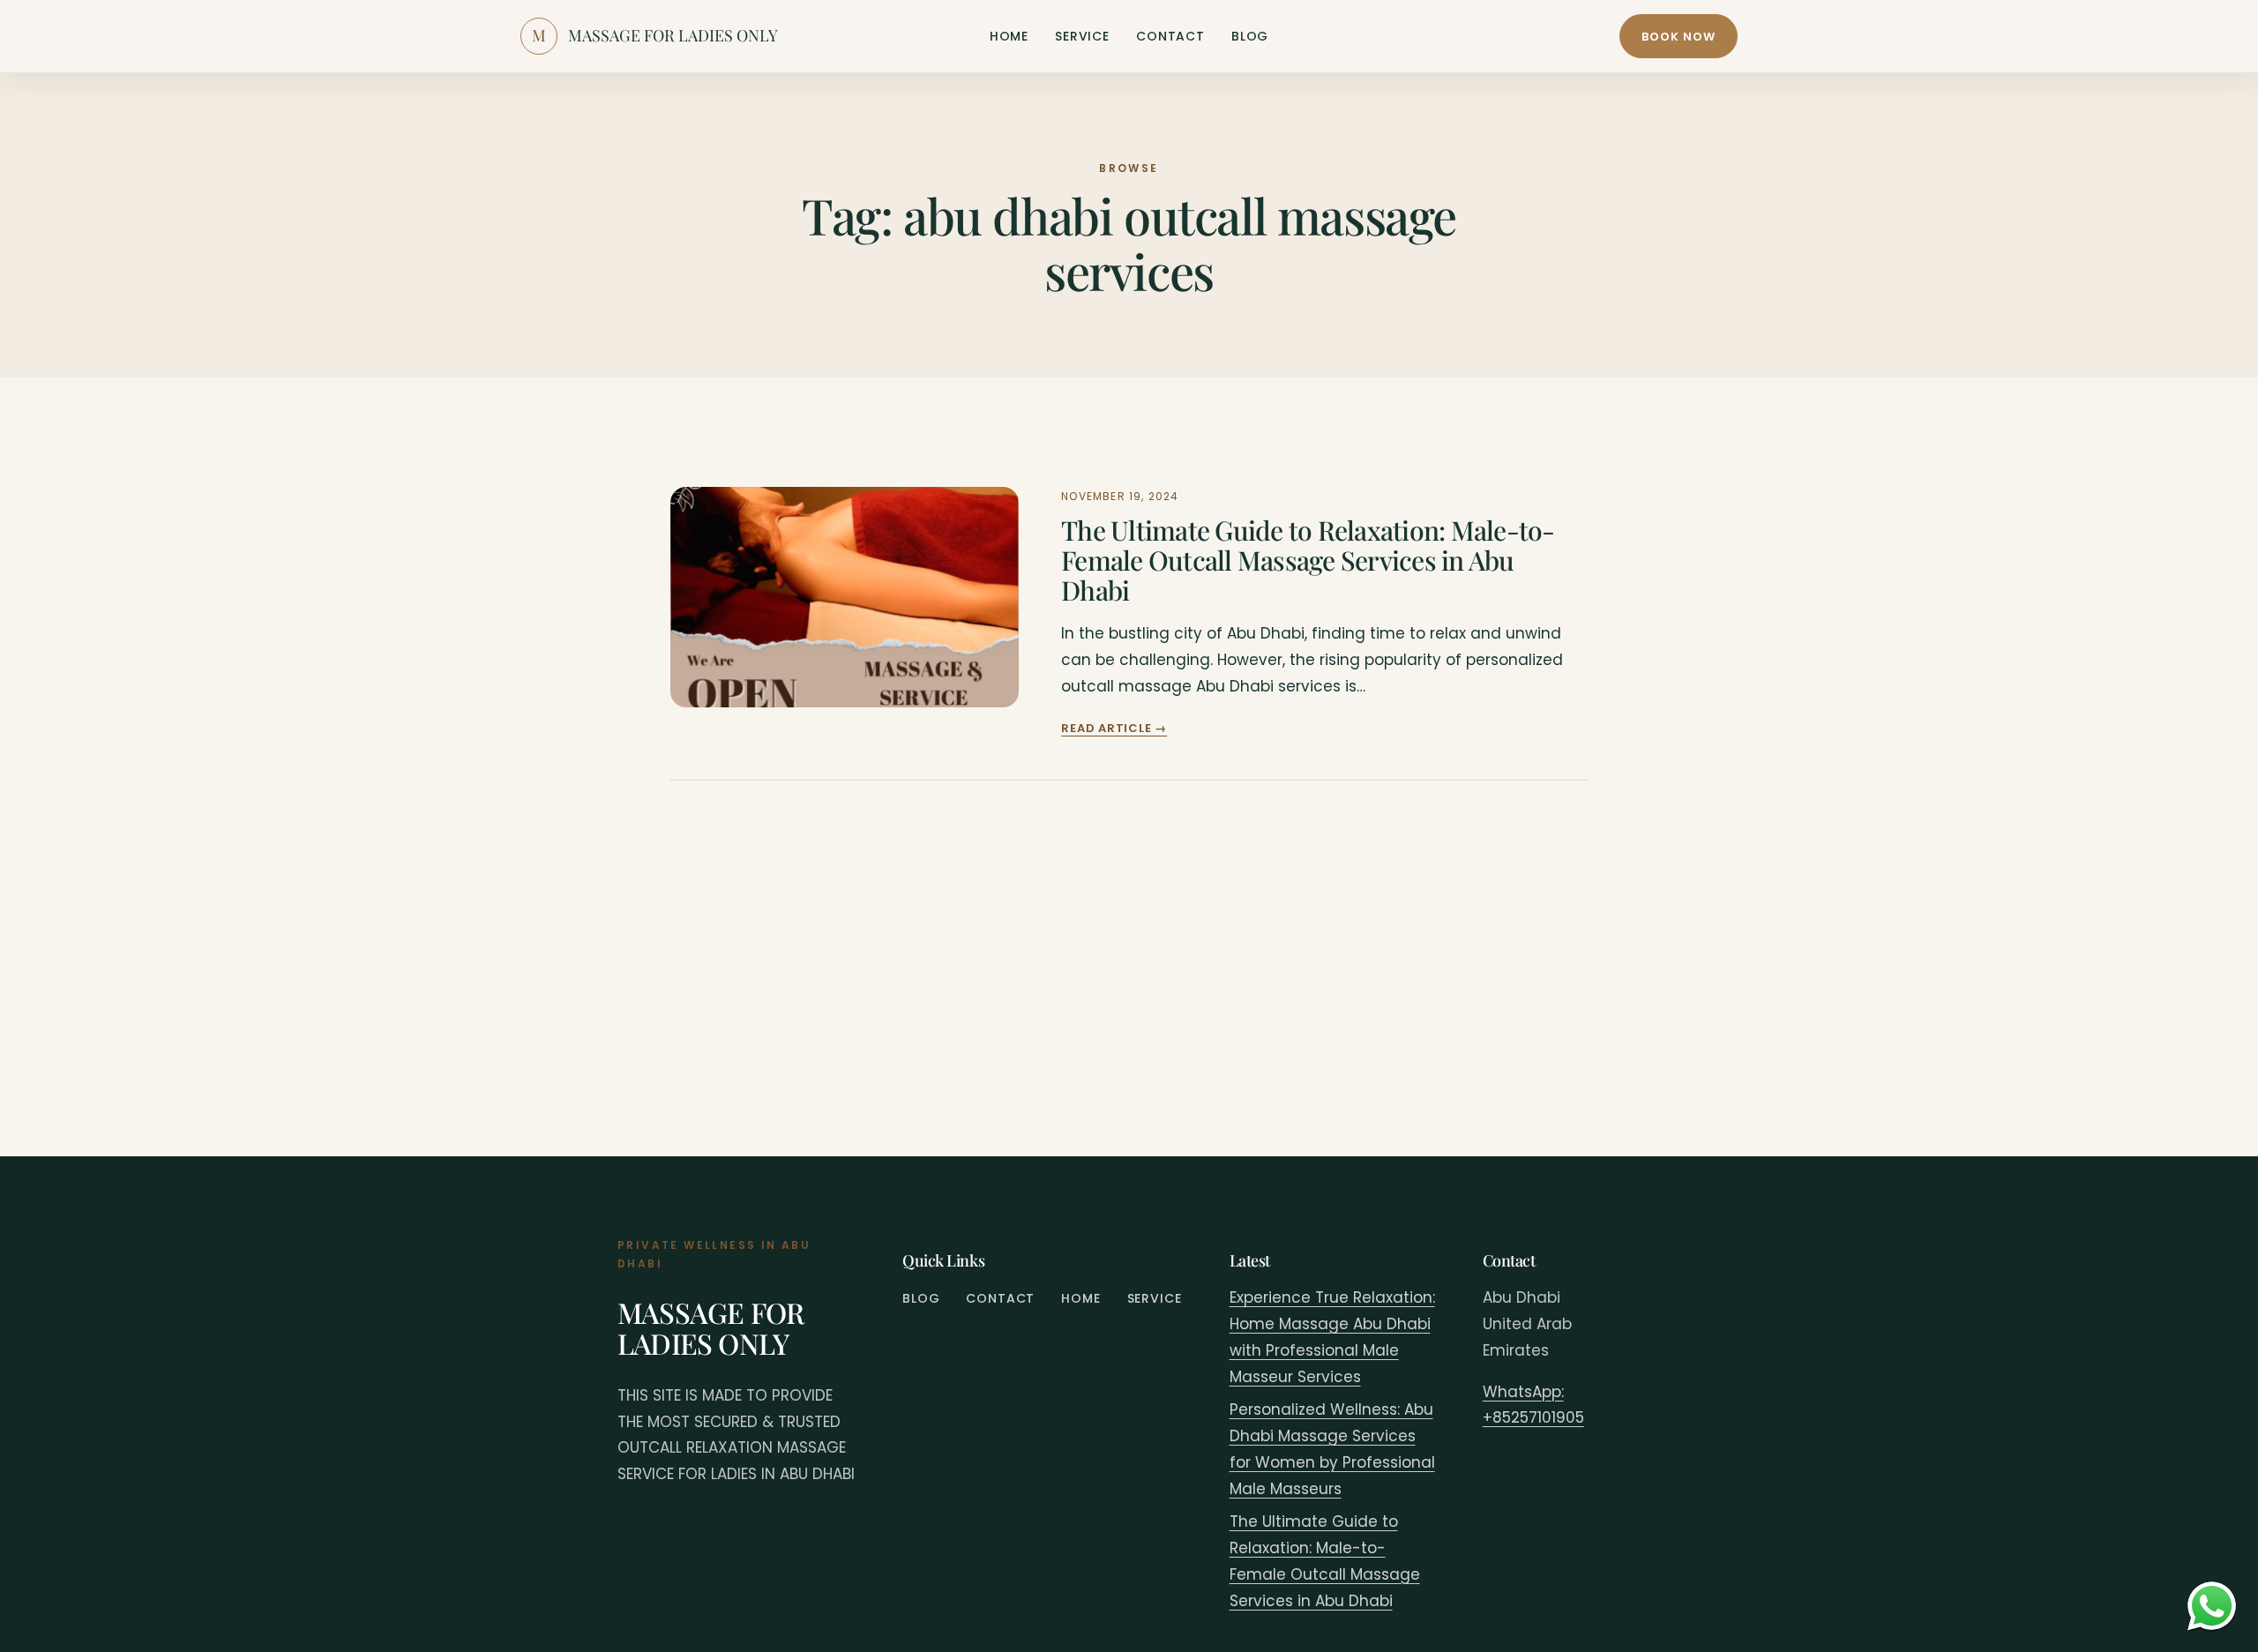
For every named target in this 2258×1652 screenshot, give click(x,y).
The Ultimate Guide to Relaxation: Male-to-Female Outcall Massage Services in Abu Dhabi (1308, 560)
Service (1082, 36)
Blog (1250, 36)
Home (1009, 36)
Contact (1170, 36)
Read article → (1114, 728)
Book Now (1679, 37)
